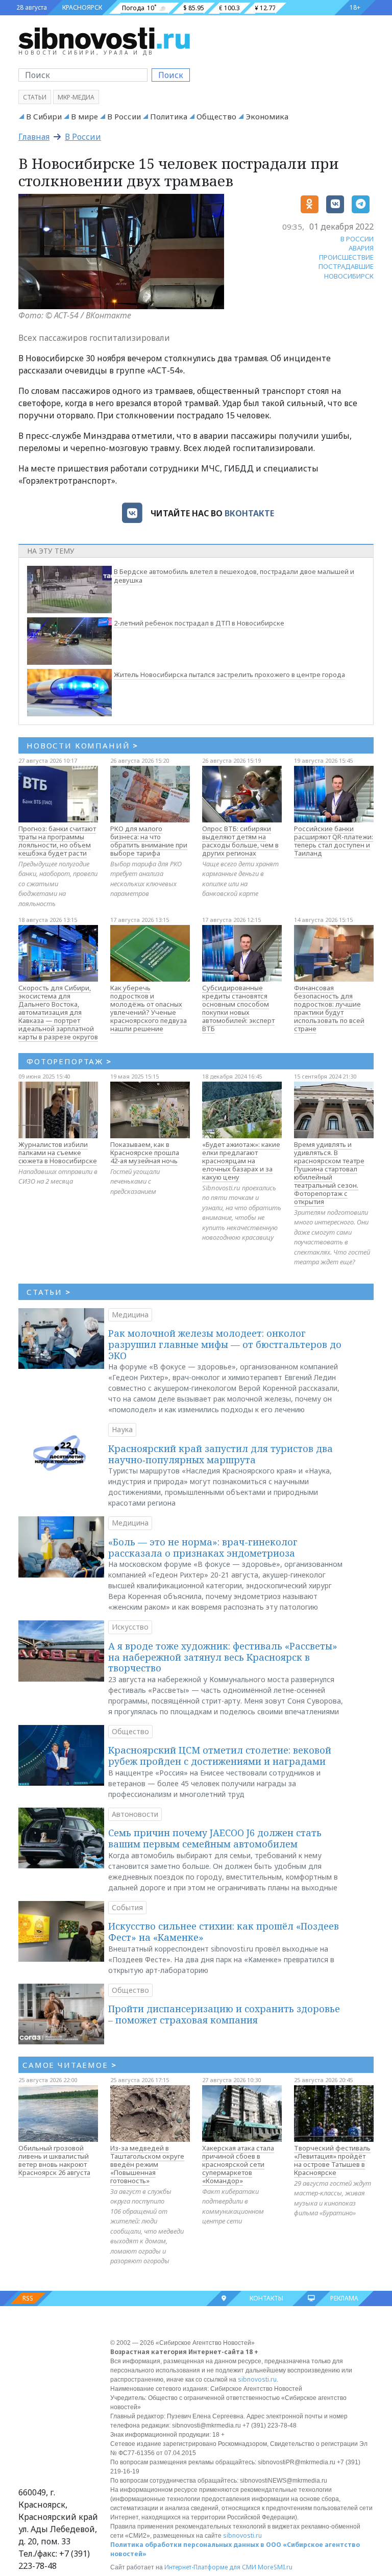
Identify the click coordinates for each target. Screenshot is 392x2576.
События (127, 1907)
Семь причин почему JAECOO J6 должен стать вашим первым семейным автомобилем (215, 1838)
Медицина (130, 1315)
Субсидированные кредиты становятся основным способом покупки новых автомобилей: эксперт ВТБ (238, 1008)
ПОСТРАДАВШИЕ (346, 266)
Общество (216, 116)
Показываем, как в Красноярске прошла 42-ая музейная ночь (145, 1153)
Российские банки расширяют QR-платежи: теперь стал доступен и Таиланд (334, 841)
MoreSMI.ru (275, 2567)
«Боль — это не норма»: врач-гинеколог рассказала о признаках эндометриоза (203, 1547)
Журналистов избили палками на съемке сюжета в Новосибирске (58, 1153)
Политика (169, 116)
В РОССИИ (357, 239)
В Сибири (44, 116)
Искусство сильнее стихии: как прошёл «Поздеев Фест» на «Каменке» (224, 1932)
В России (124, 116)
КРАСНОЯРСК (82, 7)
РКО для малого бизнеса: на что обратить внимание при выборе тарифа (149, 841)
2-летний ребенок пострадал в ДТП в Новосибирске (199, 623)
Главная (34, 137)
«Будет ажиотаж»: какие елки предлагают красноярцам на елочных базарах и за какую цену (241, 1161)
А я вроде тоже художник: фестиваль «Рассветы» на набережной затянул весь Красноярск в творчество (223, 1657)
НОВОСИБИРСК (349, 276)
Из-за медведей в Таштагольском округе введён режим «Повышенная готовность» (147, 2164)
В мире (84, 116)
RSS (28, 2298)
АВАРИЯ (361, 248)
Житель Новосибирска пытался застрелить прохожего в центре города (229, 674)
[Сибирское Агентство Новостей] (104, 38)
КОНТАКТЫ (266, 2298)
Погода (133, 8)
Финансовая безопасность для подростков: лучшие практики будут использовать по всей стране (329, 1008)
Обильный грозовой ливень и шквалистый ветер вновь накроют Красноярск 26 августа (54, 2160)
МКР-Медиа (76, 97)
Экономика (267, 116)
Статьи (35, 97)
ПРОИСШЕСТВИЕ (346, 257)
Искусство (130, 1627)
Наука (122, 1429)
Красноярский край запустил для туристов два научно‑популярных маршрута (220, 1454)
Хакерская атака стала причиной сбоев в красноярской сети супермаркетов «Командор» (238, 2164)
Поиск (171, 75)
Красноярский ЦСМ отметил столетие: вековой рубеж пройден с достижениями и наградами (220, 1756)
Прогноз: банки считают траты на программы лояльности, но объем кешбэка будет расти (57, 841)
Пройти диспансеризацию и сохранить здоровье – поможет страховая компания (224, 2014)
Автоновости (135, 1814)
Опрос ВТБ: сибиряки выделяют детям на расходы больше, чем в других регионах (240, 841)
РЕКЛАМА (344, 2298)
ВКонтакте (249, 513)
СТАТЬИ (49, 1292)
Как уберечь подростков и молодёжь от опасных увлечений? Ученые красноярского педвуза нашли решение (149, 1008)
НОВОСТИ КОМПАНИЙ (82, 745)
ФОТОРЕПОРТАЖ (69, 1061)
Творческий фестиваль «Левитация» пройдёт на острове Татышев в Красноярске (332, 2160)
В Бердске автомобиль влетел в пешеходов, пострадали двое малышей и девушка (234, 576)
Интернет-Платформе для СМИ (210, 2567)
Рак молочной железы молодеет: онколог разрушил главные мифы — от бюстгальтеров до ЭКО (225, 1344)
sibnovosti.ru (257, 2379)
